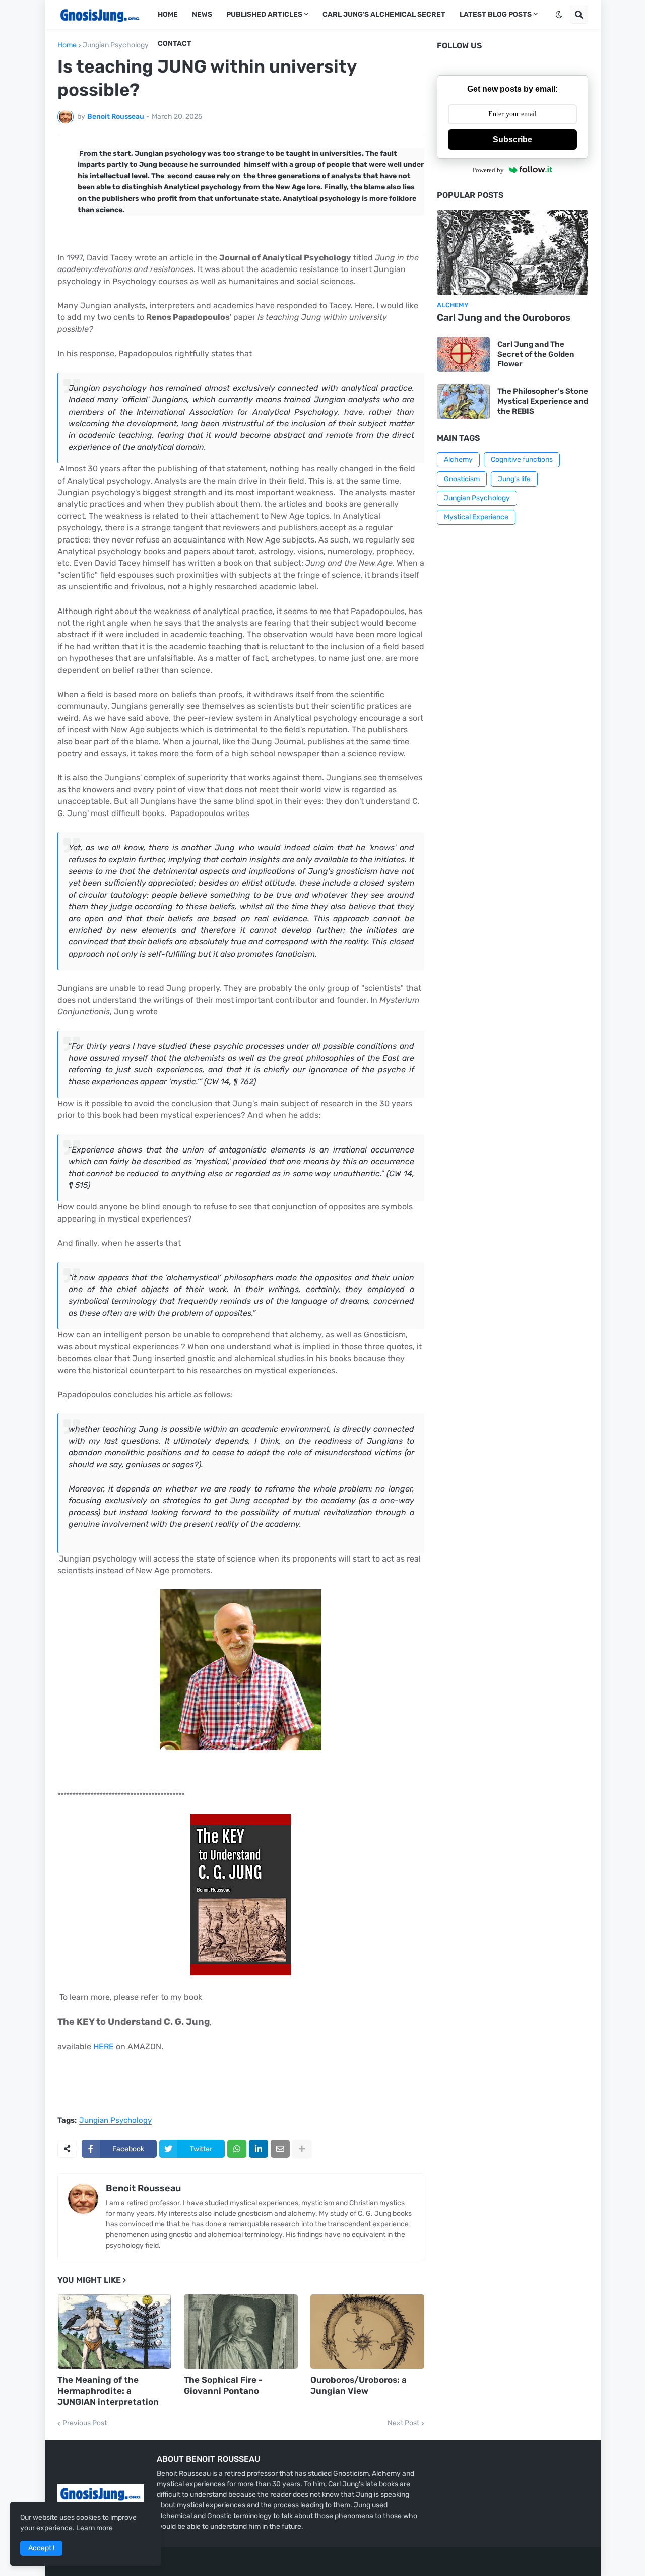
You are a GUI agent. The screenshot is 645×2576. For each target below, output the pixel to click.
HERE (104, 2046)
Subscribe (512, 139)
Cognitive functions (522, 460)
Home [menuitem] (168, 14)
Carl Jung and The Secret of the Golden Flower (536, 354)
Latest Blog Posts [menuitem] (496, 14)
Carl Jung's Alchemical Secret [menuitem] (384, 14)
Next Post (403, 2423)
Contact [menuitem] (175, 44)
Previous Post (85, 2423)
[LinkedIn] (259, 2149)
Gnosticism (462, 479)
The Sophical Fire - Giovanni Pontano (223, 2385)
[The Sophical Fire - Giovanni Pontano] (241, 2332)
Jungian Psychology (116, 45)
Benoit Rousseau (143, 2188)
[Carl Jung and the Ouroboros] (512, 252)
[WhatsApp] (237, 2149)
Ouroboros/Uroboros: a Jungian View (359, 2385)
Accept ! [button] (41, 2548)
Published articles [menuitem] (264, 14)
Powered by (488, 170)
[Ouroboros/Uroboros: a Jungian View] (367, 2332)
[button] (559, 15)
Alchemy (458, 460)
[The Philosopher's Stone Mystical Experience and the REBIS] (463, 402)
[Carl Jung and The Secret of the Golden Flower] (463, 354)
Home (67, 45)
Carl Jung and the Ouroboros (504, 318)
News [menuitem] (202, 14)
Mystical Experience (476, 517)
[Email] (280, 2149)
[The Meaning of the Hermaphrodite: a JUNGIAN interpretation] (114, 2332)
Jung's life (514, 479)
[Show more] (302, 2149)
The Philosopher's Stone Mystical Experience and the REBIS (543, 401)
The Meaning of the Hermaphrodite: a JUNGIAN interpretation (108, 2391)
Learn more (94, 2528)
